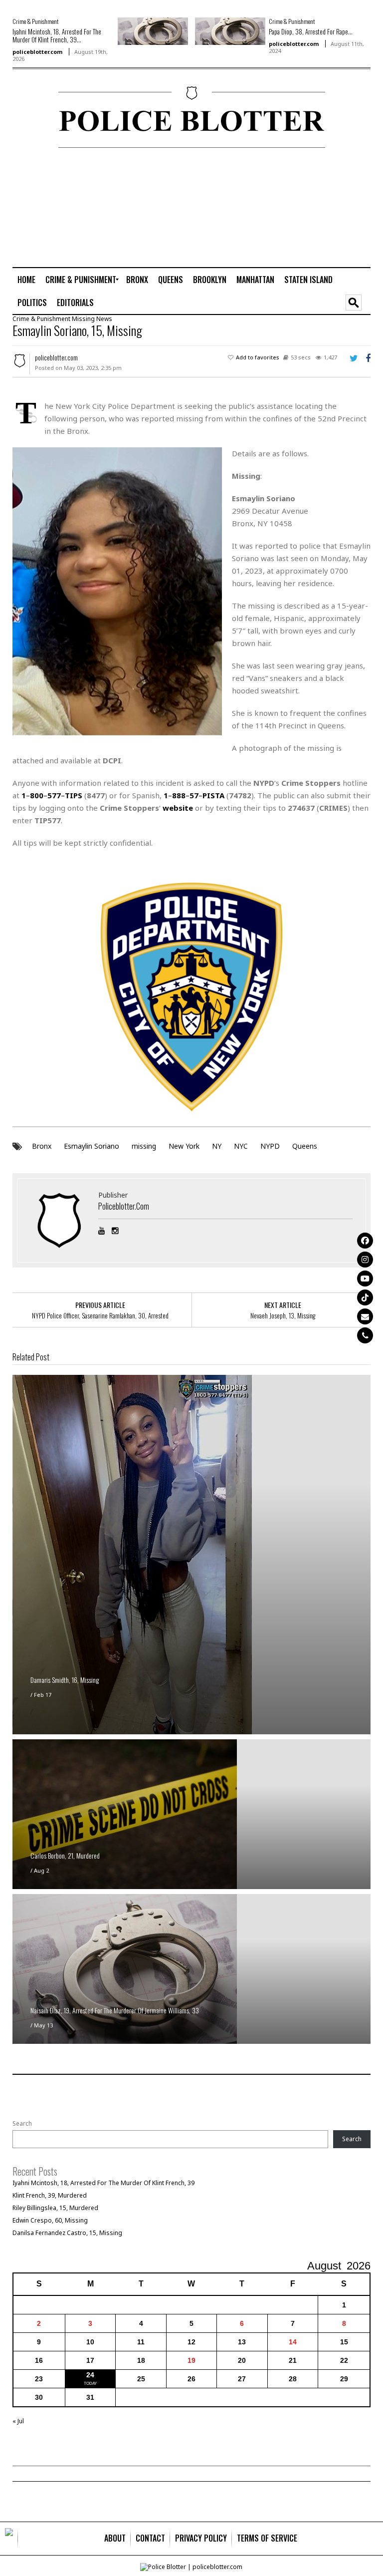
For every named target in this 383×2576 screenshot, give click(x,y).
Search (22, 2124)
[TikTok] (365, 1297)
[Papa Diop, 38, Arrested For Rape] (230, 31)
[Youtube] (365, 1279)
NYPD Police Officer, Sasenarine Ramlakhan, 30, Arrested (100, 1315)
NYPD (270, 1146)
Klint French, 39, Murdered (50, 2195)
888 (179, 795)
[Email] (365, 1316)
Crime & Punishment (35, 21)
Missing (83, 319)
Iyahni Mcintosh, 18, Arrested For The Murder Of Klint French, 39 (103, 2183)
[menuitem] (26, 280)
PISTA (213, 795)
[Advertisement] (332, 207)
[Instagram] (365, 1260)
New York (184, 1146)
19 (191, 2360)
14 (293, 2342)
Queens (305, 1146)
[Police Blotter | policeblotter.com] (9, 2539)
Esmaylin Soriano (92, 1146)
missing (144, 1146)
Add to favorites (258, 357)
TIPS (74, 795)
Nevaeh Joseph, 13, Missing (283, 1315)
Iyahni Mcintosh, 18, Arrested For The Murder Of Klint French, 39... (57, 35)
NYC (241, 1146)
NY (217, 1146)
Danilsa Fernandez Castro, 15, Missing (67, 2233)
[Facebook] (365, 1241)
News (104, 319)
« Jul (18, 2421)
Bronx (42, 1146)
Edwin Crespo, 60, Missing (50, 2220)
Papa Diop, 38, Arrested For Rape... (311, 31)
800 (37, 795)
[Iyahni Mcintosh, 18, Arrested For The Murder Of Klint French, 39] (153, 31)
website (178, 808)
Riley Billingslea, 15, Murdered (55, 2208)
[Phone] (365, 1335)
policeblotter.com (37, 52)
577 (54, 795)
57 (194, 795)
